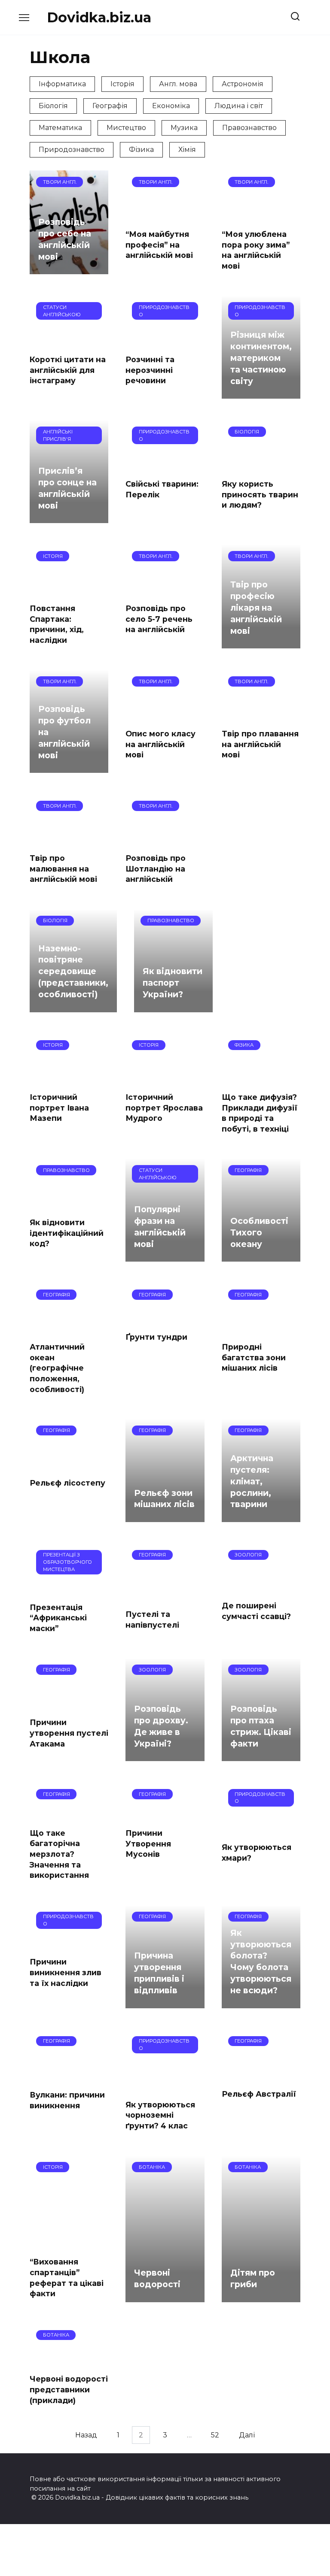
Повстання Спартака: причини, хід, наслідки (57, 624)
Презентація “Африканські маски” (58, 1617)
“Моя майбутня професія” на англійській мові (159, 245)
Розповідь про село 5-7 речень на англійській (159, 619)
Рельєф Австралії (259, 2094)
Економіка (171, 106)
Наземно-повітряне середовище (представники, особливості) (73, 971)
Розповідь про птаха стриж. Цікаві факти (261, 1726)
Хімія (187, 150)
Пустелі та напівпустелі (152, 1619)
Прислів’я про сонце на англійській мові (67, 488)
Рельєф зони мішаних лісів (164, 1499)
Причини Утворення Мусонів (148, 1843)
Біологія (53, 106)
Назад (86, 2435)
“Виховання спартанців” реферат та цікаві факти (67, 2278)
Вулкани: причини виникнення (67, 2100)
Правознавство (249, 128)
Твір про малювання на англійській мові (63, 869)
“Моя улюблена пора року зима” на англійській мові (256, 250)
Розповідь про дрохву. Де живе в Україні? (161, 1726)
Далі (247, 2435)
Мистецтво (126, 128)
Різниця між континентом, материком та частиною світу (261, 358)
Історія (122, 84)
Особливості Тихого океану (259, 1232)
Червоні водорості (157, 2278)
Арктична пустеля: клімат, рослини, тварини (252, 1481)
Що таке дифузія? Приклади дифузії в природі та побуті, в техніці (260, 1113)
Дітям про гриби (253, 2278)
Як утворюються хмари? (257, 1853)
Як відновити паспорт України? (173, 983)
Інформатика (62, 84)
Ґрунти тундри (156, 1337)
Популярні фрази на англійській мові (160, 1227)
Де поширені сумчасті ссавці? (256, 1611)
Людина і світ (239, 106)
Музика (184, 128)
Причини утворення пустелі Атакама (69, 1733)
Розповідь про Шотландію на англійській (156, 869)
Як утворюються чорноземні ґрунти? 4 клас (160, 2115)
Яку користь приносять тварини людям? (260, 494)
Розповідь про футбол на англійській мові (64, 732)
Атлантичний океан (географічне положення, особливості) (57, 1368)
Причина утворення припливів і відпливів (159, 1973)
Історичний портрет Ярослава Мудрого (164, 1108)
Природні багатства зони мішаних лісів (254, 1357)
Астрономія (243, 84)
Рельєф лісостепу (67, 1482)
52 (215, 2435)
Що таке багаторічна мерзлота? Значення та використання (59, 1854)
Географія (110, 106)
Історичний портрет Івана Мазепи (59, 1108)
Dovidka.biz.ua (99, 17)
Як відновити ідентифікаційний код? (67, 1233)
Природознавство (72, 150)
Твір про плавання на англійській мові (260, 744)
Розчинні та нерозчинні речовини (150, 370)
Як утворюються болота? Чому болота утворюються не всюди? (261, 1962)
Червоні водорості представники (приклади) (69, 2389)
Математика (60, 128)
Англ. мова (178, 84)
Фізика (141, 150)
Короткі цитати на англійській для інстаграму (68, 370)
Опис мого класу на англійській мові (160, 744)
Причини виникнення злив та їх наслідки (66, 1972)
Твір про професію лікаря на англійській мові (256, 608)
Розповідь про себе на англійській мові (65, 239)
